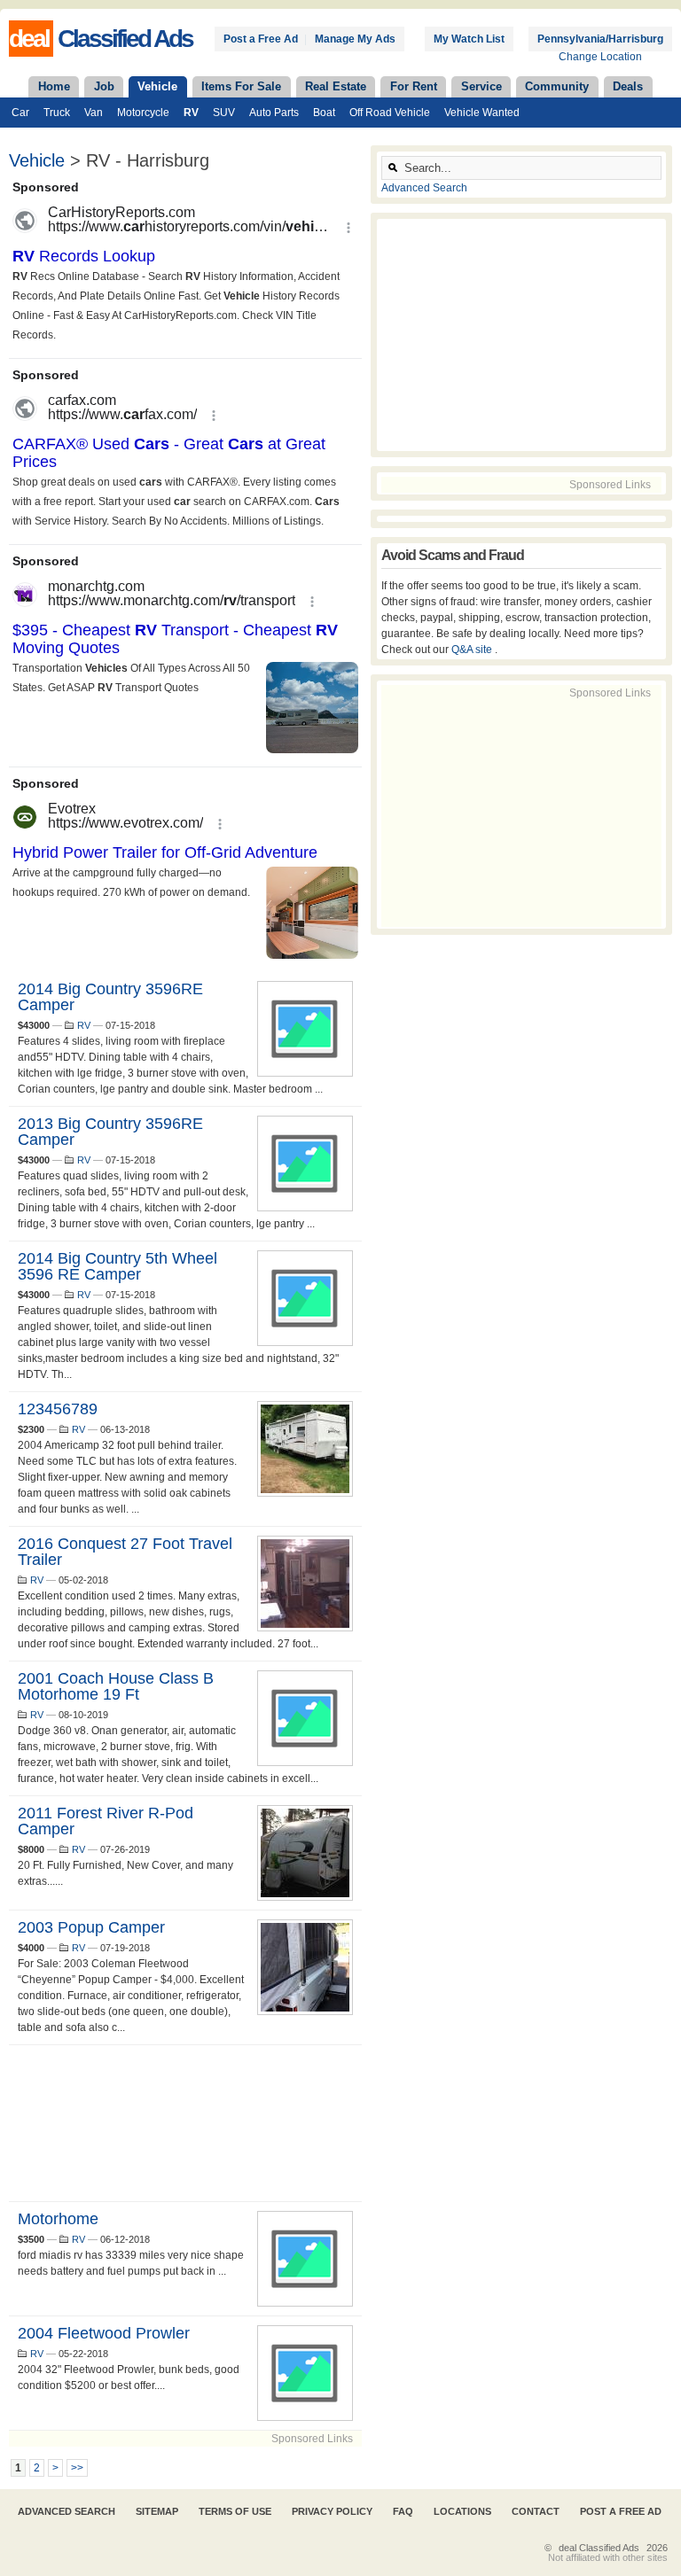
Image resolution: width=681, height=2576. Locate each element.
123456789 (58, 1409)
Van (94, 113)
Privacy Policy (332, 2511)
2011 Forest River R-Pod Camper (106, 1821)
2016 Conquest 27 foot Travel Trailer (125, 1552)
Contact (536, 2511)
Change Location (600, 57)
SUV (224, 113)
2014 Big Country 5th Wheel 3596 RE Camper (117, 1266)
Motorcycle (143, 113)
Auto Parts (274, 113)
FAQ (403, 2511)
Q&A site (473, 650)
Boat (324, 113)
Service (481, 86)
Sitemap (157, 2511)
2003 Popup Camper (91, 1927)
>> (77, 2468)
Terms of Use (235, 2511)
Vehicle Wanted (482, 113)
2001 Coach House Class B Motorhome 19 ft (116, 1686)
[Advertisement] (185, 2123)
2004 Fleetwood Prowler (104, 2333)
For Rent (414, 86)
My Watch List (469, 39)
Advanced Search (424, 188)
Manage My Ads (355, 39)
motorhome (58, 2219)
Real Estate (336, 86)
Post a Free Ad (261, 39)
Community (557, 86)
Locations (462, 2511)
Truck (57, 113)
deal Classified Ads (599, 2548)
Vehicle (157, 86)
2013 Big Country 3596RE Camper (110, 1132)
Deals (628, 86)
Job (104, 86)
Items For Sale (241, 86)
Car (20, 113)
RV (191, 113)
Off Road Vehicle (390, 113)
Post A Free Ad (621, 2511)
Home (54, 86)
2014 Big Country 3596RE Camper (110, 997)
